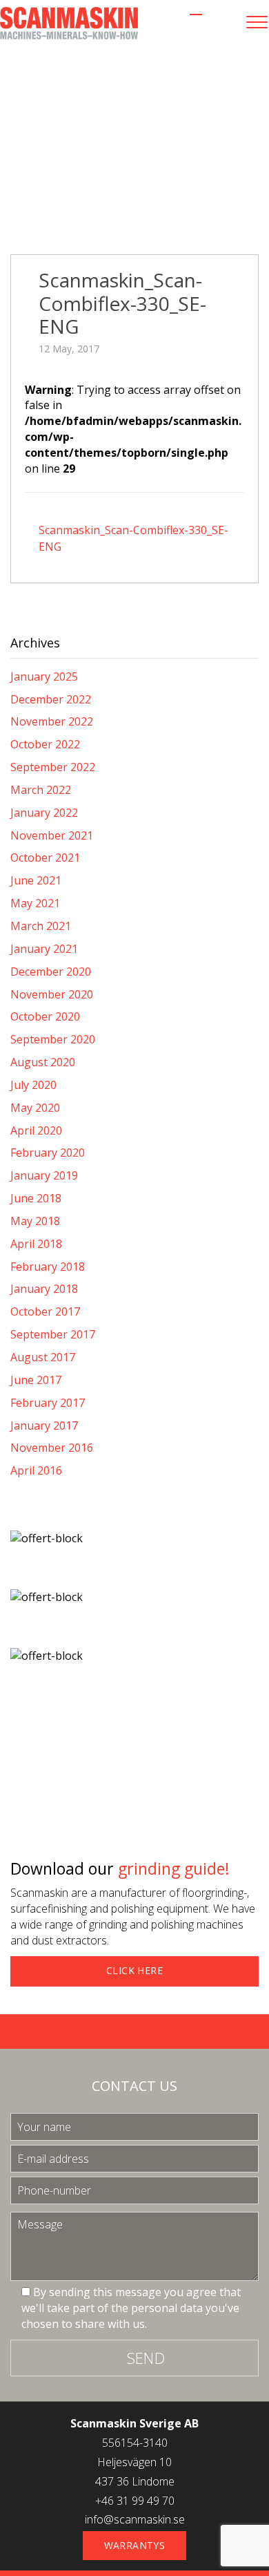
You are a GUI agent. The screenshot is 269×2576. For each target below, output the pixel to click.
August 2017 (43, 1357)
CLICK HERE (134, 1970)
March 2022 (41, 790)
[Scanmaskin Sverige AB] (69, 22)
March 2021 (41, 926)
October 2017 (45, 1311)
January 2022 (44, 813)
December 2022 (51, 699)
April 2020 (36, 1130)
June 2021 (36, 880)
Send (146, 2358)
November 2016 (52, 1448)
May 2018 (35, 1221)
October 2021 (45, 858)
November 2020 (52, 994)
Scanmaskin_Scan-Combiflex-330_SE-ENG (122, 303)
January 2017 (44, 1426)
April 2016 (36, 1470)
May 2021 (35, 903)
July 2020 (33, 1085)
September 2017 (53, 1334)
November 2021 (52, 835)
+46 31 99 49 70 (135, 2501)
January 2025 (44, 676)
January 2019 (44, 1175)
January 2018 (44, 1289)
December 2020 (51, 972)
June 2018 (36, 1198)
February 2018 (48, 1267)
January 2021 (44, 949)
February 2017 (48, 1403)
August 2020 (43, 1062)
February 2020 (48, 1153)
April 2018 (36, 1244)
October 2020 (45, 1016)
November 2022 (52, 721)
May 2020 (35, 1108)
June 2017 (36, 1380)
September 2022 (53, 767)
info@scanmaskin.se (135, 2519)
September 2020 (53, 1039)
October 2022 (45, 744)
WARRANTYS (135, 2545)
